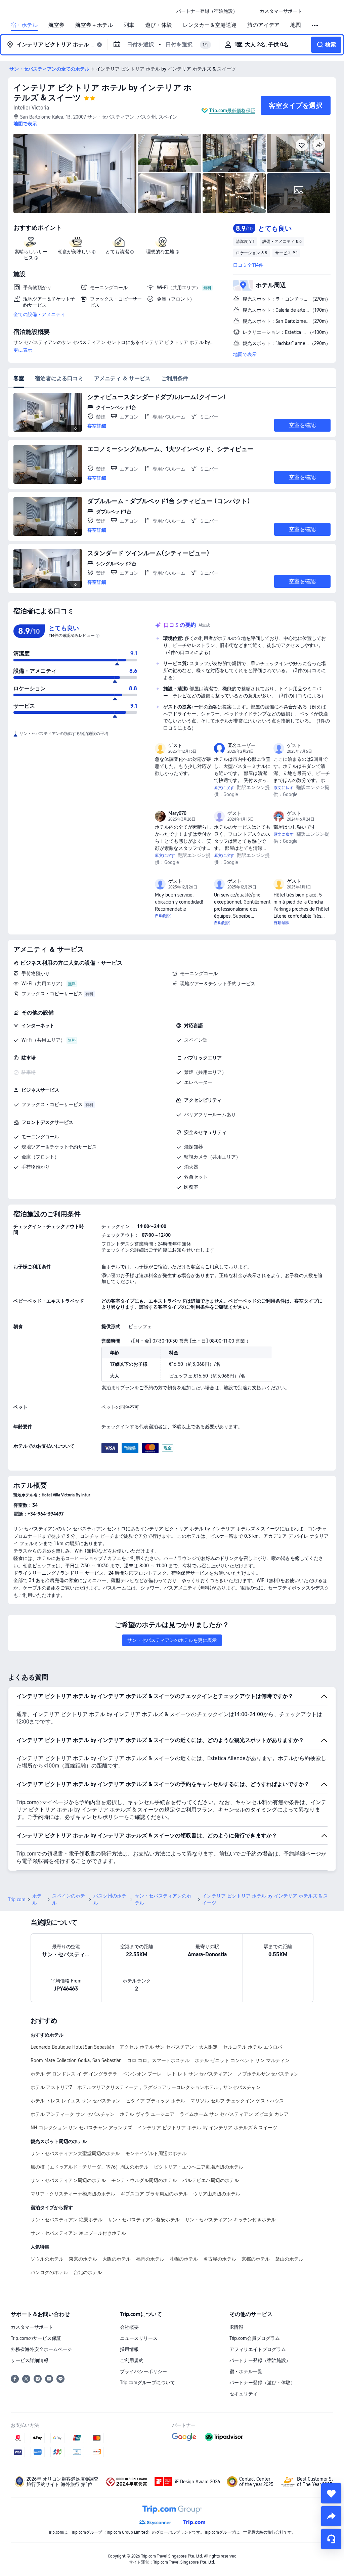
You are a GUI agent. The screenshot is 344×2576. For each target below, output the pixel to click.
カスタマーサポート (32, 2327)
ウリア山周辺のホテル (217, 2194)
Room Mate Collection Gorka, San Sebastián (76, 2060)
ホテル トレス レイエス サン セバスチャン (76, 2101)
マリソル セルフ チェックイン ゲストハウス (237, 2101)
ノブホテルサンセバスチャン (268, 2074)
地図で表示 (245, 354)
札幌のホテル (184, 2259)
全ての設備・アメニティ (39, 314)
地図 (296, 25)
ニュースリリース (139, 2338)
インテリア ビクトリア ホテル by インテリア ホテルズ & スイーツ (207, 2128)
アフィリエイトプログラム (258, 2349)
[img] (75, 173)
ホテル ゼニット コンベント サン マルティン (242, 2060)
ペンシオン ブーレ (142, 2074)
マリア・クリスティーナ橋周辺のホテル (73, 2194)
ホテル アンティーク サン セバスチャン (73, 2114)
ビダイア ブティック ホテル (156, 2101)
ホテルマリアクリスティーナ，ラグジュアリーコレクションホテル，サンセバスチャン (169, 2087)
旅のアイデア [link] (263, 25)
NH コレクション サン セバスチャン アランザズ (81, 2128)
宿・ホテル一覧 (246, 2371)
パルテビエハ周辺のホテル (211, 2180)
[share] (331, 2516)
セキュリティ (244, 2394)
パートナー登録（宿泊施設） (260, 2360)
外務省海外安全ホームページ (41, 2349)
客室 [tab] (19, 378)
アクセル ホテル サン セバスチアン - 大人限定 (169, 2047)
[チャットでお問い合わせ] (331, 2539)
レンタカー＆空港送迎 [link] (210, 25)
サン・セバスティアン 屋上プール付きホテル (78, 2233)
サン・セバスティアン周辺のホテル (68, 2180)
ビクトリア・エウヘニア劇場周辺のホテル (199, 2167)
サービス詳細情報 (30, 2360)
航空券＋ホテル (94, 25)
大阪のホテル (117, 2259)
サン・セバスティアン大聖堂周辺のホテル (75, 2153)
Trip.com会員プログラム (255, 2338)
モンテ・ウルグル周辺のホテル (144, 2180)
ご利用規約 (132, 2360)
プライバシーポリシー (143, 2371)
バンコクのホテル (49, 2272)
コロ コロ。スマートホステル (158, 2060)
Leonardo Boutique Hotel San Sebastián (72, 2047)
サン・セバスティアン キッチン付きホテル (230, 2220)
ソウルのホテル (47, 2259)
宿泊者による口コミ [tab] (59, 378)
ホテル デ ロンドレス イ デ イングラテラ (74, 2074)
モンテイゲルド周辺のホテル (156, 2153)
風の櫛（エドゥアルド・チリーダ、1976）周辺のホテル (90, 2167)
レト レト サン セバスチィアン (200, 2074)
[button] (249, 11)
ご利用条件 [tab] (175, 378)
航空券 (56, 25)
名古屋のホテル (220, 2259)
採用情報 (129, 2349)
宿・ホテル (24, 25)
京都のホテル (256, 2259)
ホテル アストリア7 (51, 2087)
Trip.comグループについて (147, 2383)
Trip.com (17, 1900)
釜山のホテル (289, 2259)
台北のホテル (88, 2272)
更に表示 (23, 350)
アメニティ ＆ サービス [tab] (122, 378)
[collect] (331, 2493)
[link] (207, 11)
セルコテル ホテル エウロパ (253, 2047)
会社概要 (129, 2327)
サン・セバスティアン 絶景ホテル (67, 2220)
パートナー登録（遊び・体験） (262, 2383)
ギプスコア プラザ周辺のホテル (154, 2194)
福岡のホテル (150, 2259)
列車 (129, 25)
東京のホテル (83, 2259)
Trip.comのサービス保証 (36, 2338)
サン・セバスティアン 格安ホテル (144, 2220)
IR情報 (236, 2327)
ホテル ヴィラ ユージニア (147, 2114)
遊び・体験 (159, 25)
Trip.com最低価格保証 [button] (232, 111)
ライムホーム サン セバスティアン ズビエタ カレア (234, 2114)
